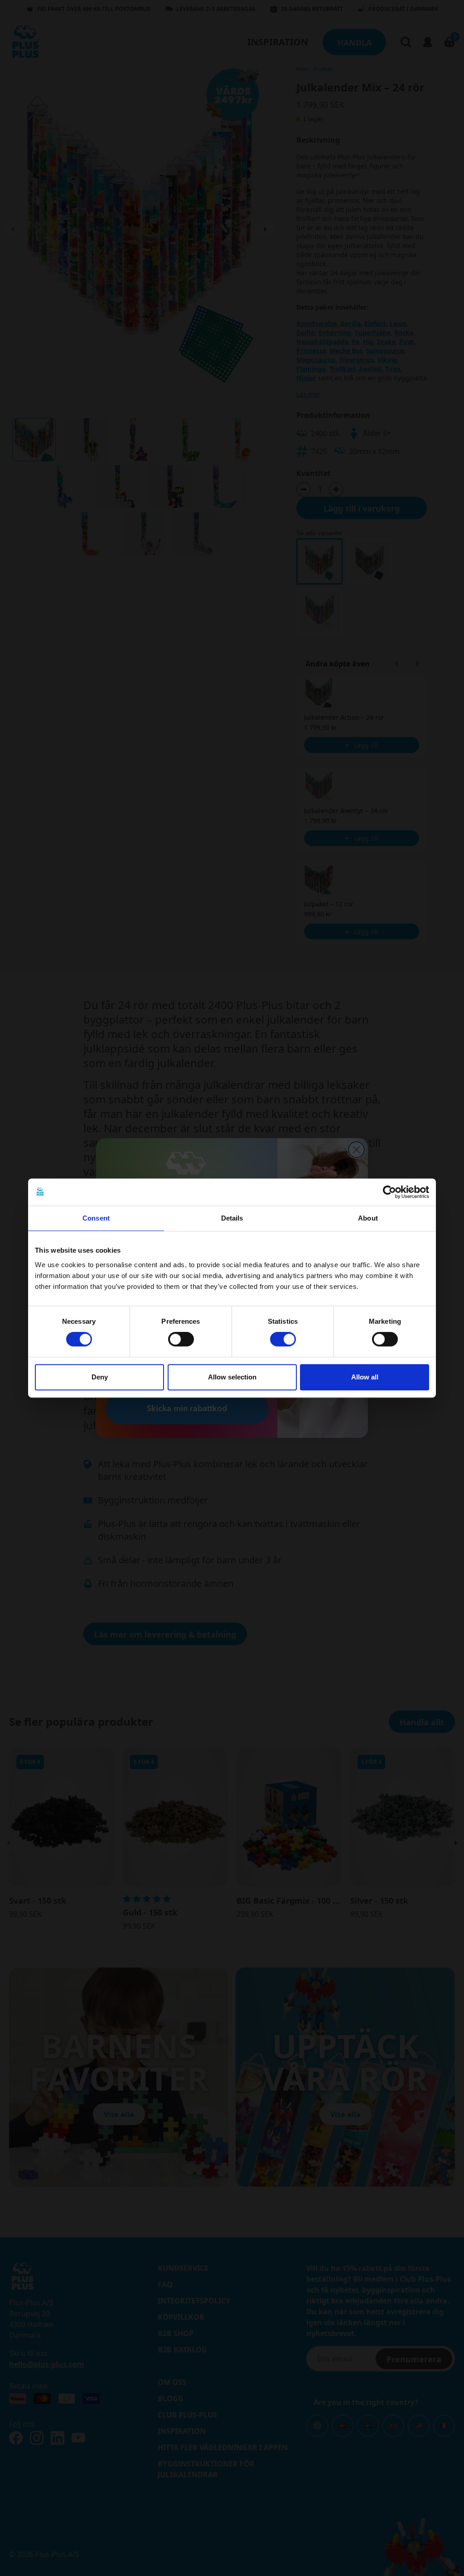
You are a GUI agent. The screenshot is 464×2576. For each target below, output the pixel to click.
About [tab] (368, 1218)
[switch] (181, 1339)
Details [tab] (232, 1218)
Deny (100, 1377)
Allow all (365, 1377)
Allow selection (232, 1377)
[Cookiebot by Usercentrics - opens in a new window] (389, 1192)
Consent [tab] (96, 1218)
